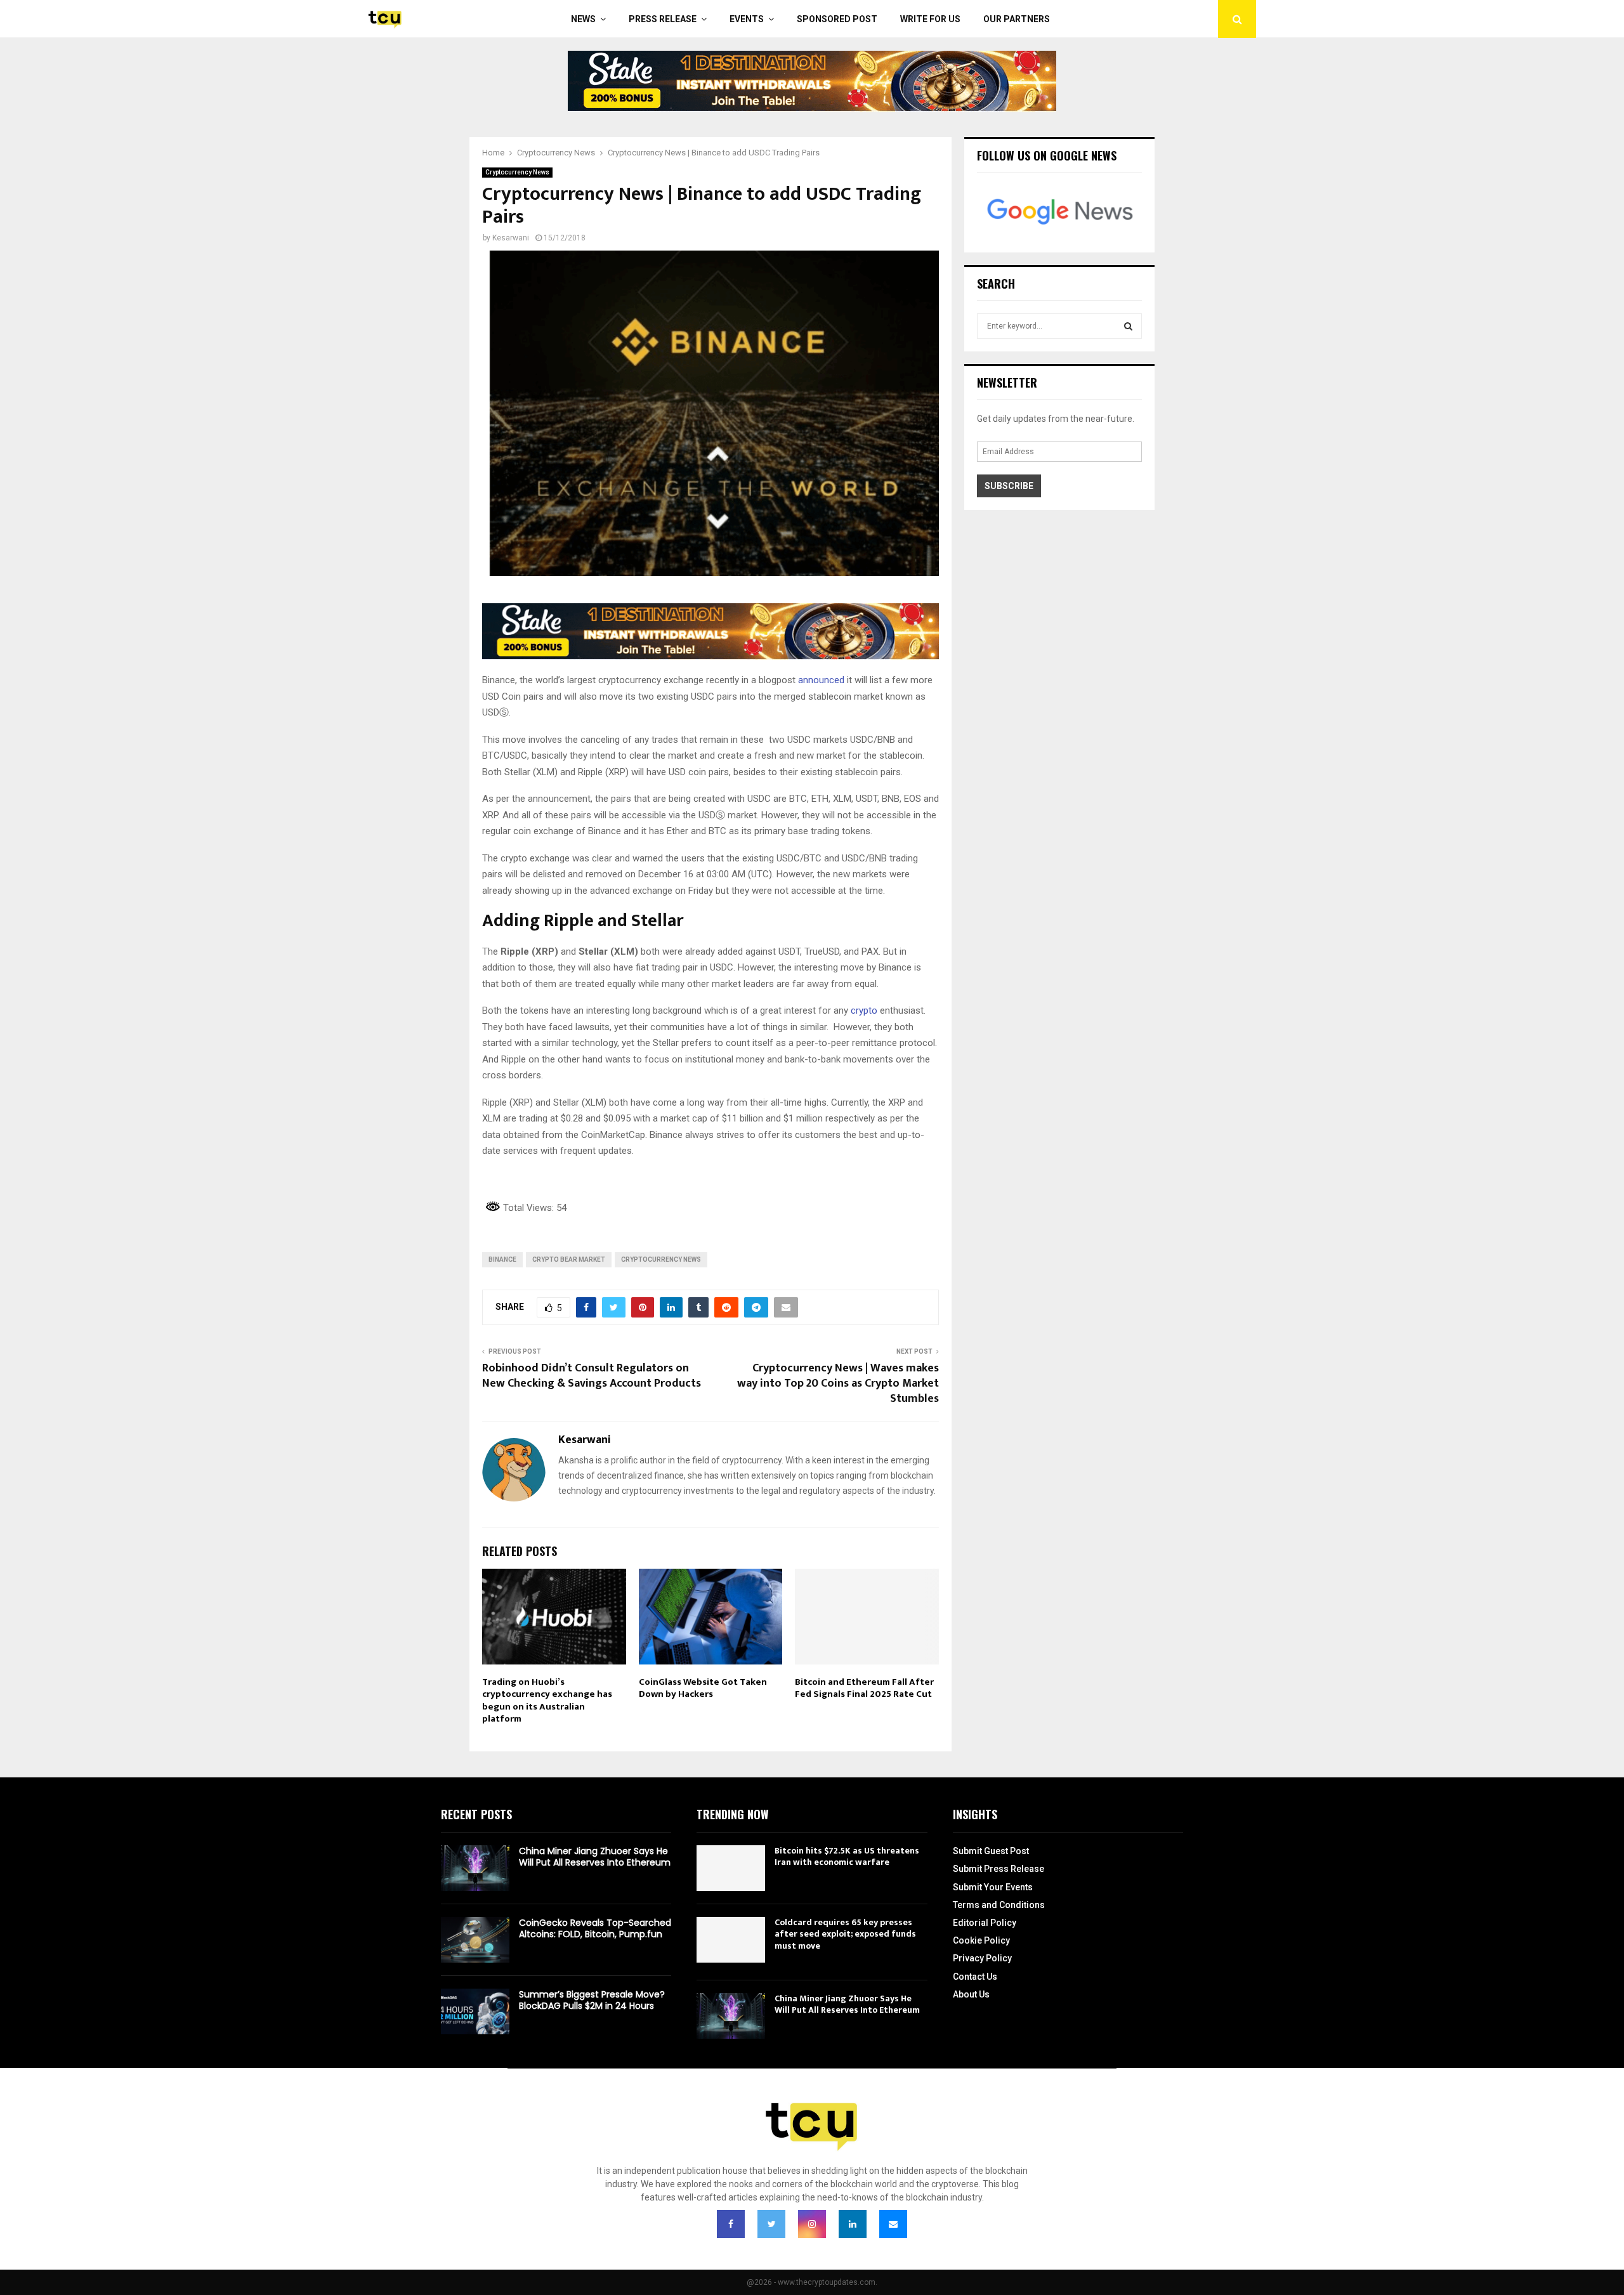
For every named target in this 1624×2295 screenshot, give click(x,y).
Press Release (663, 19)
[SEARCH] (1128, 326)
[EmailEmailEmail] (893, 2224)
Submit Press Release (999, 1869)
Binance (502, 1259)
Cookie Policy (981, 1940)
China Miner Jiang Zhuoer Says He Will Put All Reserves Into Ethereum (595, 1857)
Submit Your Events (993, 1887)
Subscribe (1009, 486)
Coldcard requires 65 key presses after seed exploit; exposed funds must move (845, 1934)
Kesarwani (511, 238)
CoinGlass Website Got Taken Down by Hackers (703, 1688)
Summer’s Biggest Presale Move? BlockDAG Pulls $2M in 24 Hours (592, 2000)
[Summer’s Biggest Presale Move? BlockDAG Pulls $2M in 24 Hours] (475, 2011)
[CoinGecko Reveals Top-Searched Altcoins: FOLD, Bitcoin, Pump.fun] (475, 1940)
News (583, 19)
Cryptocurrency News (517, 172)
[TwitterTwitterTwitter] (771, 2224)
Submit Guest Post (991, 1851)
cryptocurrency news (661, 1259)
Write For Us (930, 19)
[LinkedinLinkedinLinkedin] (853, 2224)
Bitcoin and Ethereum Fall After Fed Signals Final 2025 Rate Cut (864, 1688)
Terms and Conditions (999, 1905)
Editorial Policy (985, 1923)
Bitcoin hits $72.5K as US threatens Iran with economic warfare (847, 1856)
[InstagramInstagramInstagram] (812, 2224)
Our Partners (1017, 19)
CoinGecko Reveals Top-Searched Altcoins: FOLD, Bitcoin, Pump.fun (595, 1928)
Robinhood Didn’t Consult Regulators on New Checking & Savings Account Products (592, 1376)
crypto (863, 1010)
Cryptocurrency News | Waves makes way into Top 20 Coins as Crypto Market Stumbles (838, 1383)
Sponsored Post (837, 19)
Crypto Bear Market (569, 1259)
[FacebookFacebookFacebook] (731, 2224)
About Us (971, 1994)
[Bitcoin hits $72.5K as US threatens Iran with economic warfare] (731, 1868)
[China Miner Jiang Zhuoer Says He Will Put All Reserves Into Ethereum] (475, 1868)
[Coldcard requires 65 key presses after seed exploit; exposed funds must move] (731, 1940)
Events (747, 19)
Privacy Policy (982, 1958)
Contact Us (975, 1977)
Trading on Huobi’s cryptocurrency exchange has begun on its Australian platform (547, 1701)
